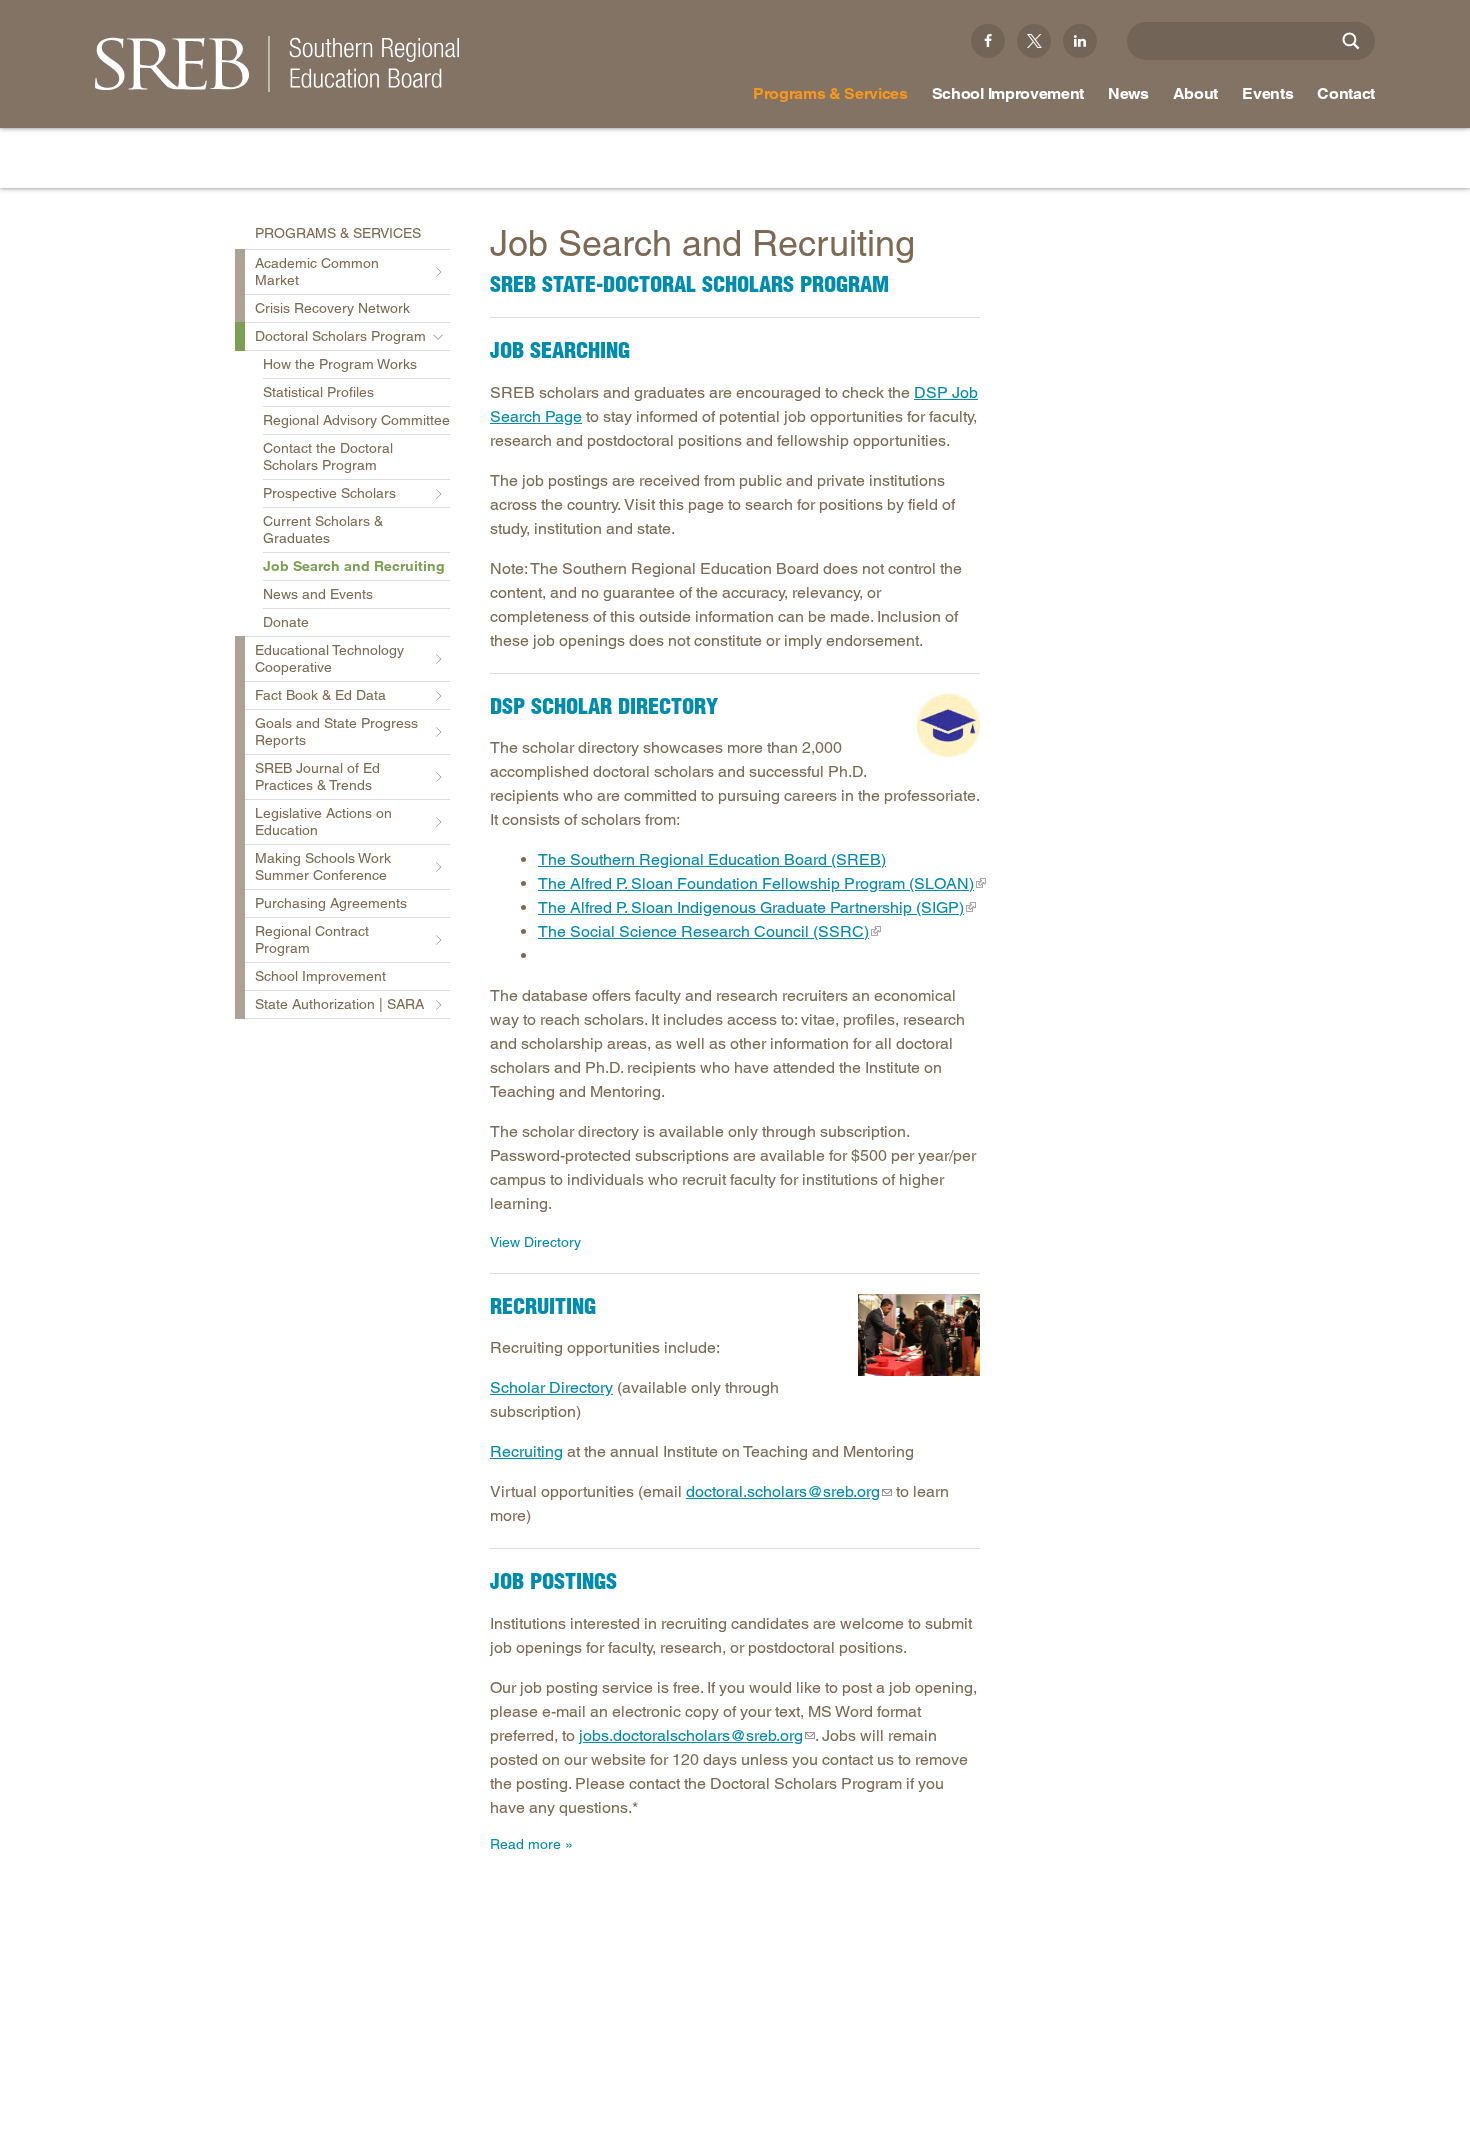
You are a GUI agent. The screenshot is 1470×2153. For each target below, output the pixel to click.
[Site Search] (1351, 41)
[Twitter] (1034, 41)
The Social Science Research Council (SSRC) (703, 931)
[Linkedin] (1080, 41)
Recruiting (526, 1451)
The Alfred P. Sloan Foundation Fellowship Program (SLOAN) (756, 883)
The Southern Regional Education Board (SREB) (712, 859)
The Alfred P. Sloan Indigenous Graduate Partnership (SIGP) (751, 907)
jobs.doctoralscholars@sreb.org (691, 1735)
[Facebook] (988, 41)
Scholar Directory (551, 1387)
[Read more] (948, 725)
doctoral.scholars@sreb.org (783, 1491)
